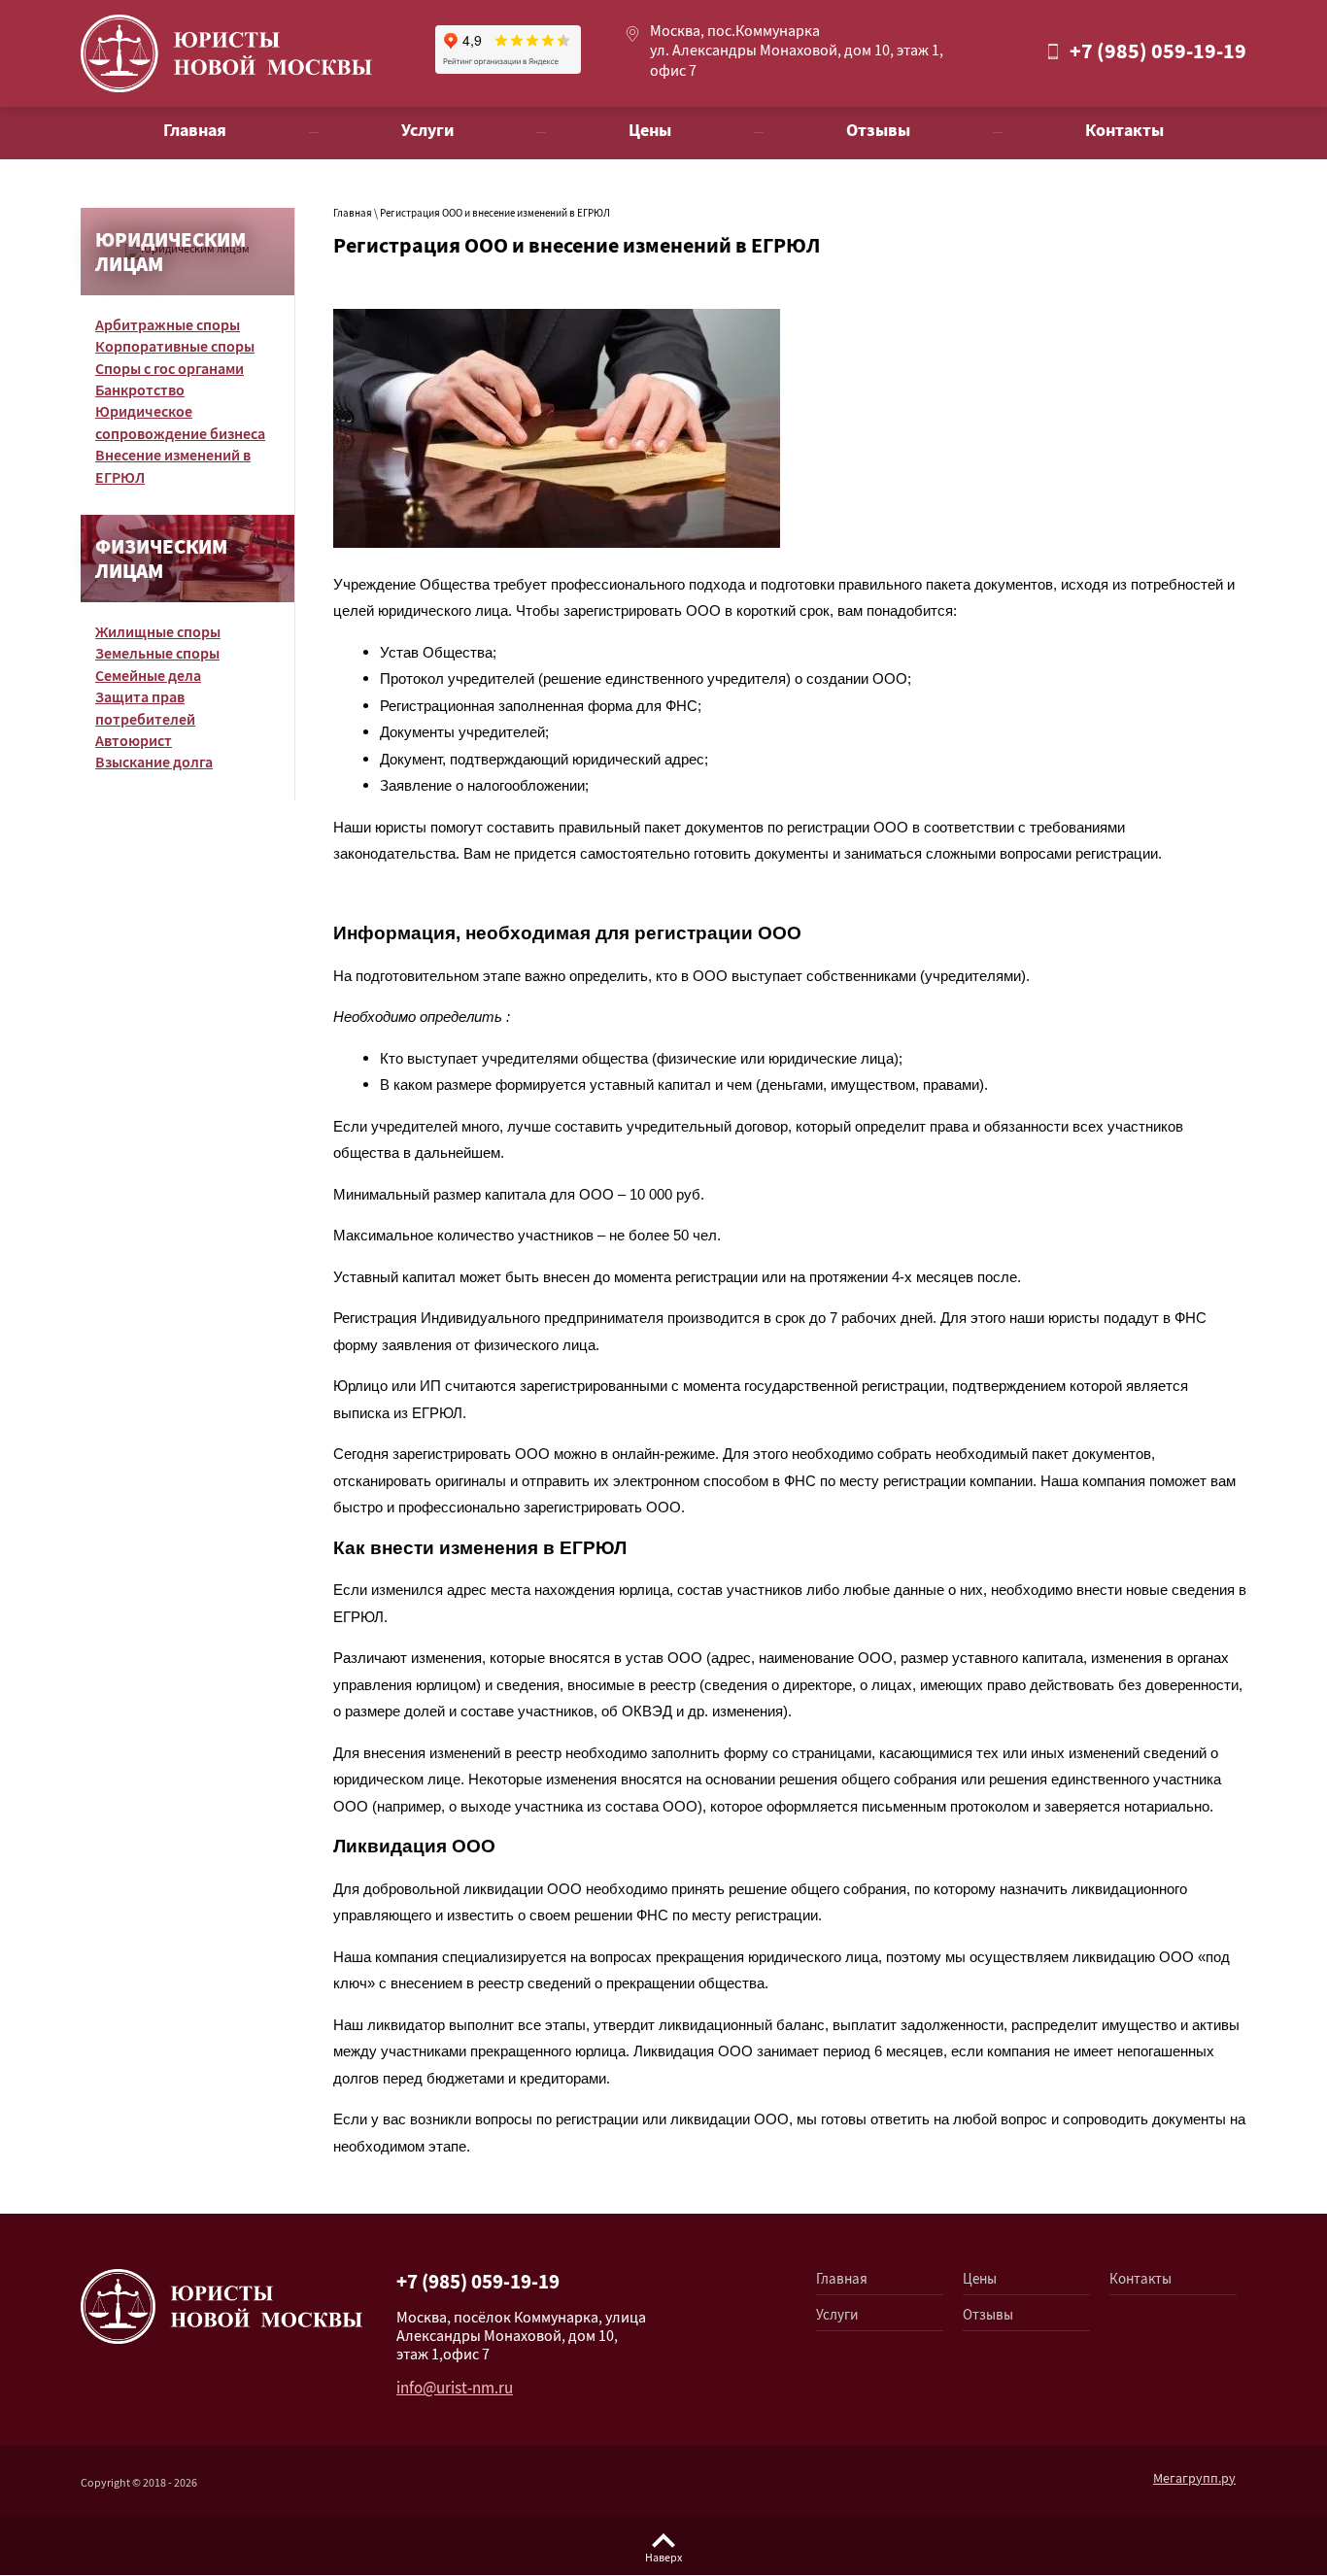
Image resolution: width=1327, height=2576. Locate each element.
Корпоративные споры (175, 348)
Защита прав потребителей (145, 710)
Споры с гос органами (170, 371)
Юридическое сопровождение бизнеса (180, 424)
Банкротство (140, 392)
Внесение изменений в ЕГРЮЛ (173, 468)
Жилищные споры (158, 634)
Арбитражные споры (168, 327)
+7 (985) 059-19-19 (1158, 53)
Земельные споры (157, 655)
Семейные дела (148, 678)
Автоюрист (134, 743)
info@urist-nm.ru (455, 2390)
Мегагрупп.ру (1194, 2480)
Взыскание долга (154, 764)
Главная (353, 214)
